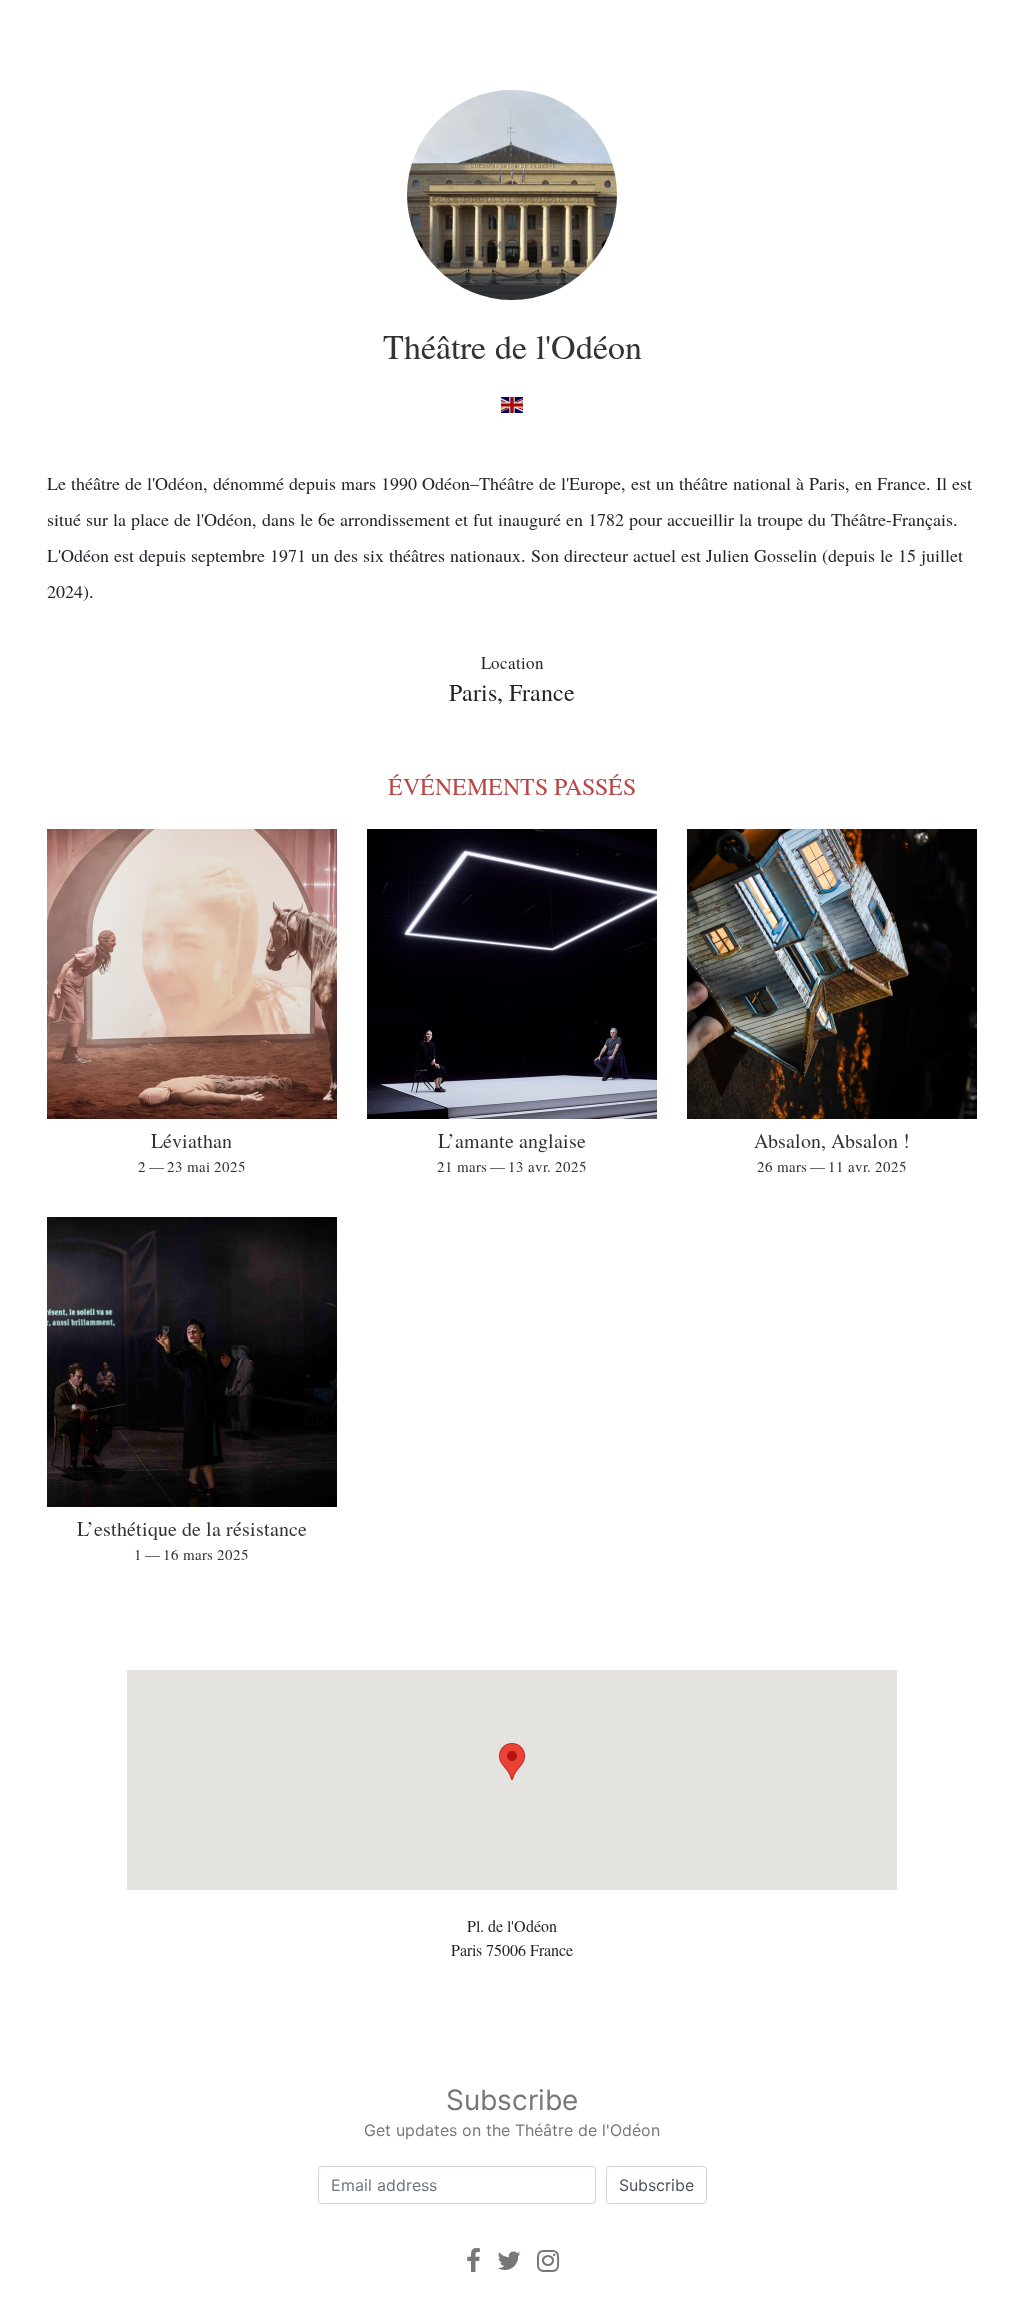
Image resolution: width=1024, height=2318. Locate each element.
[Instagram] (548, 2260)
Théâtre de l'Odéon (512, 346)
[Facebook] (473, 2260)
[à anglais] (511, 403)
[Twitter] (509, 2260)
